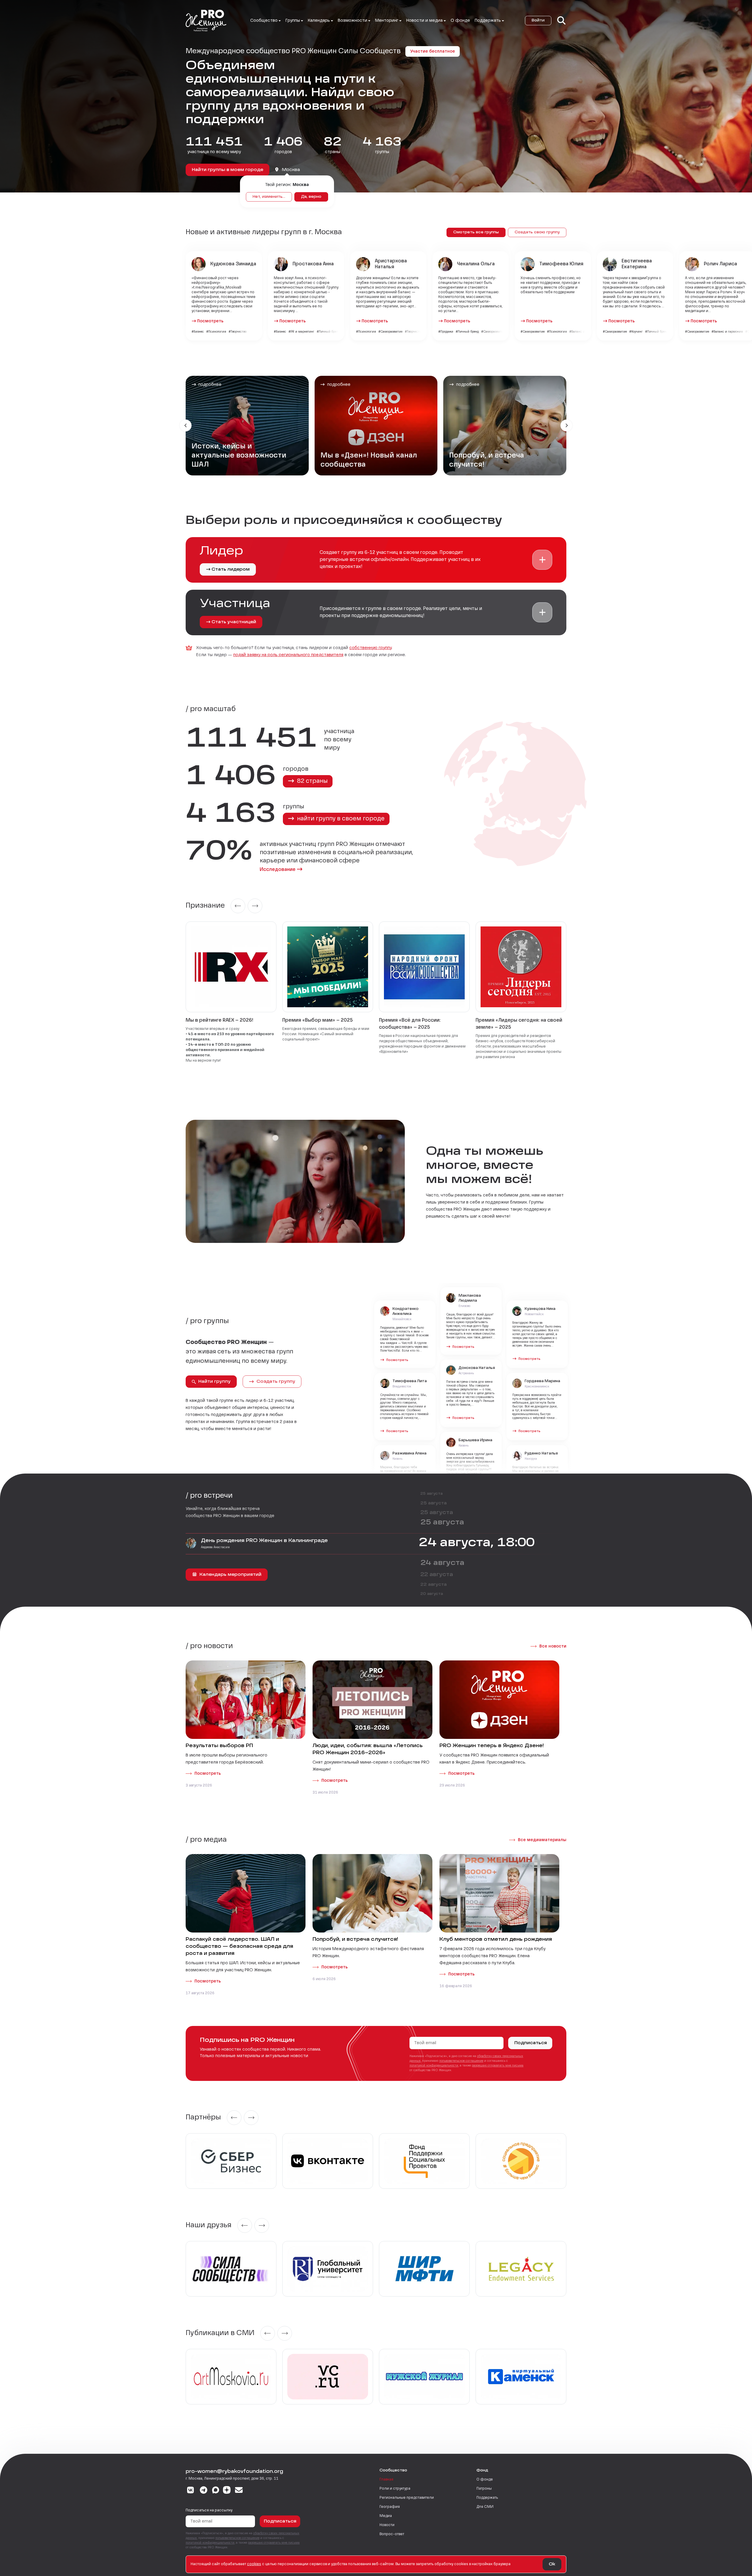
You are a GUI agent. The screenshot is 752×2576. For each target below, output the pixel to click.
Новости (387, 2525)
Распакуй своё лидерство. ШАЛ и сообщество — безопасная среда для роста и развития (239, 1947)
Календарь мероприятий (230, 1575)
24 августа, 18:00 (477, 1543)
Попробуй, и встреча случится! (355, 1940)
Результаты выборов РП (219, 1746)
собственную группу (370, 648)
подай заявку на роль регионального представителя (288, 655)
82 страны (312, 781)
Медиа (386, 2516)
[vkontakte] (190, 2491)
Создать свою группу (537, 232)
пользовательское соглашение (461, 2061)
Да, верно (311, 197)
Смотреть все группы (476, 232)
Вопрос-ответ (392, 2534)
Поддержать (487, 2498)
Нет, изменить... (269, 197)
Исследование (278, 870)
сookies (254, 2564)
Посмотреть (210, 321)
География (390, 2507)
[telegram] (204, 2491)
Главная (386, 2480)
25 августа (432, 1494)
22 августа (437, 1575)
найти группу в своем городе (340, 819)
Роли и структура (395, 2489)
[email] (239, 2491)
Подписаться (531, 2043)
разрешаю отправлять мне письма (498, 2066)
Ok (552, 2564)
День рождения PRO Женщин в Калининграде (264, 1541)
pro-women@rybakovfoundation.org (234, 2472)
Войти (538, 21)
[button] (542, 560)
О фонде (460, 21)
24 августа (442, 1563)
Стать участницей (234, 622)
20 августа (432, 1594)
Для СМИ (485, 2507)
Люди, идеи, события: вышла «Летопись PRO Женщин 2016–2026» (368, 1749)
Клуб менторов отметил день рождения (496, 1940)
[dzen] (227, 2491)
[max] (216, 2491)
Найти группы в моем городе (228, 170)
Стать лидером (231, 569)
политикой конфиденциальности (434, 2066)
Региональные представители (407, 2498)
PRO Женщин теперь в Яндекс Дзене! (492, 1746)
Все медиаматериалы (542, 1840)
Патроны (484, 2489)
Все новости (553, 1646)
